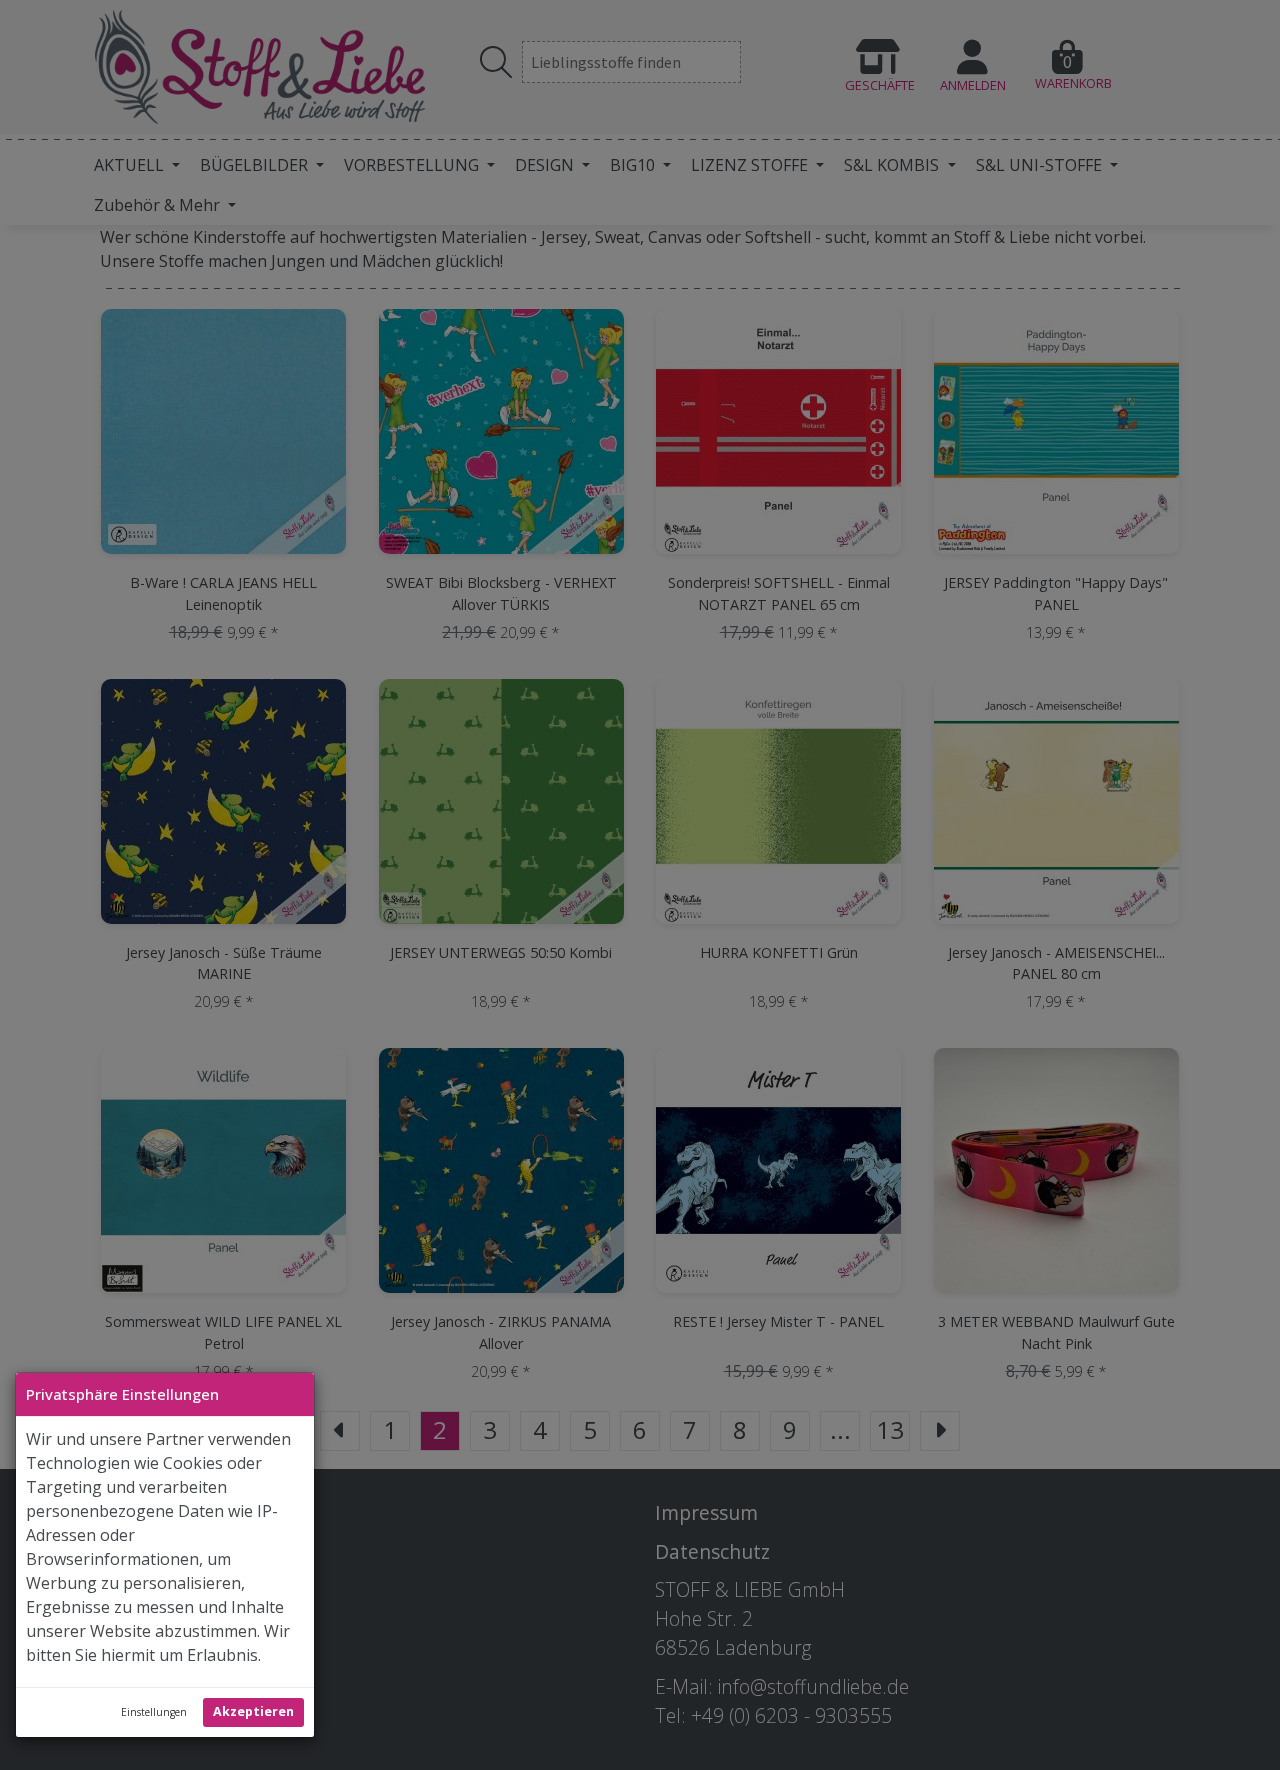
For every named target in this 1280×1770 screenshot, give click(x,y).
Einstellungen (154, 1712)
